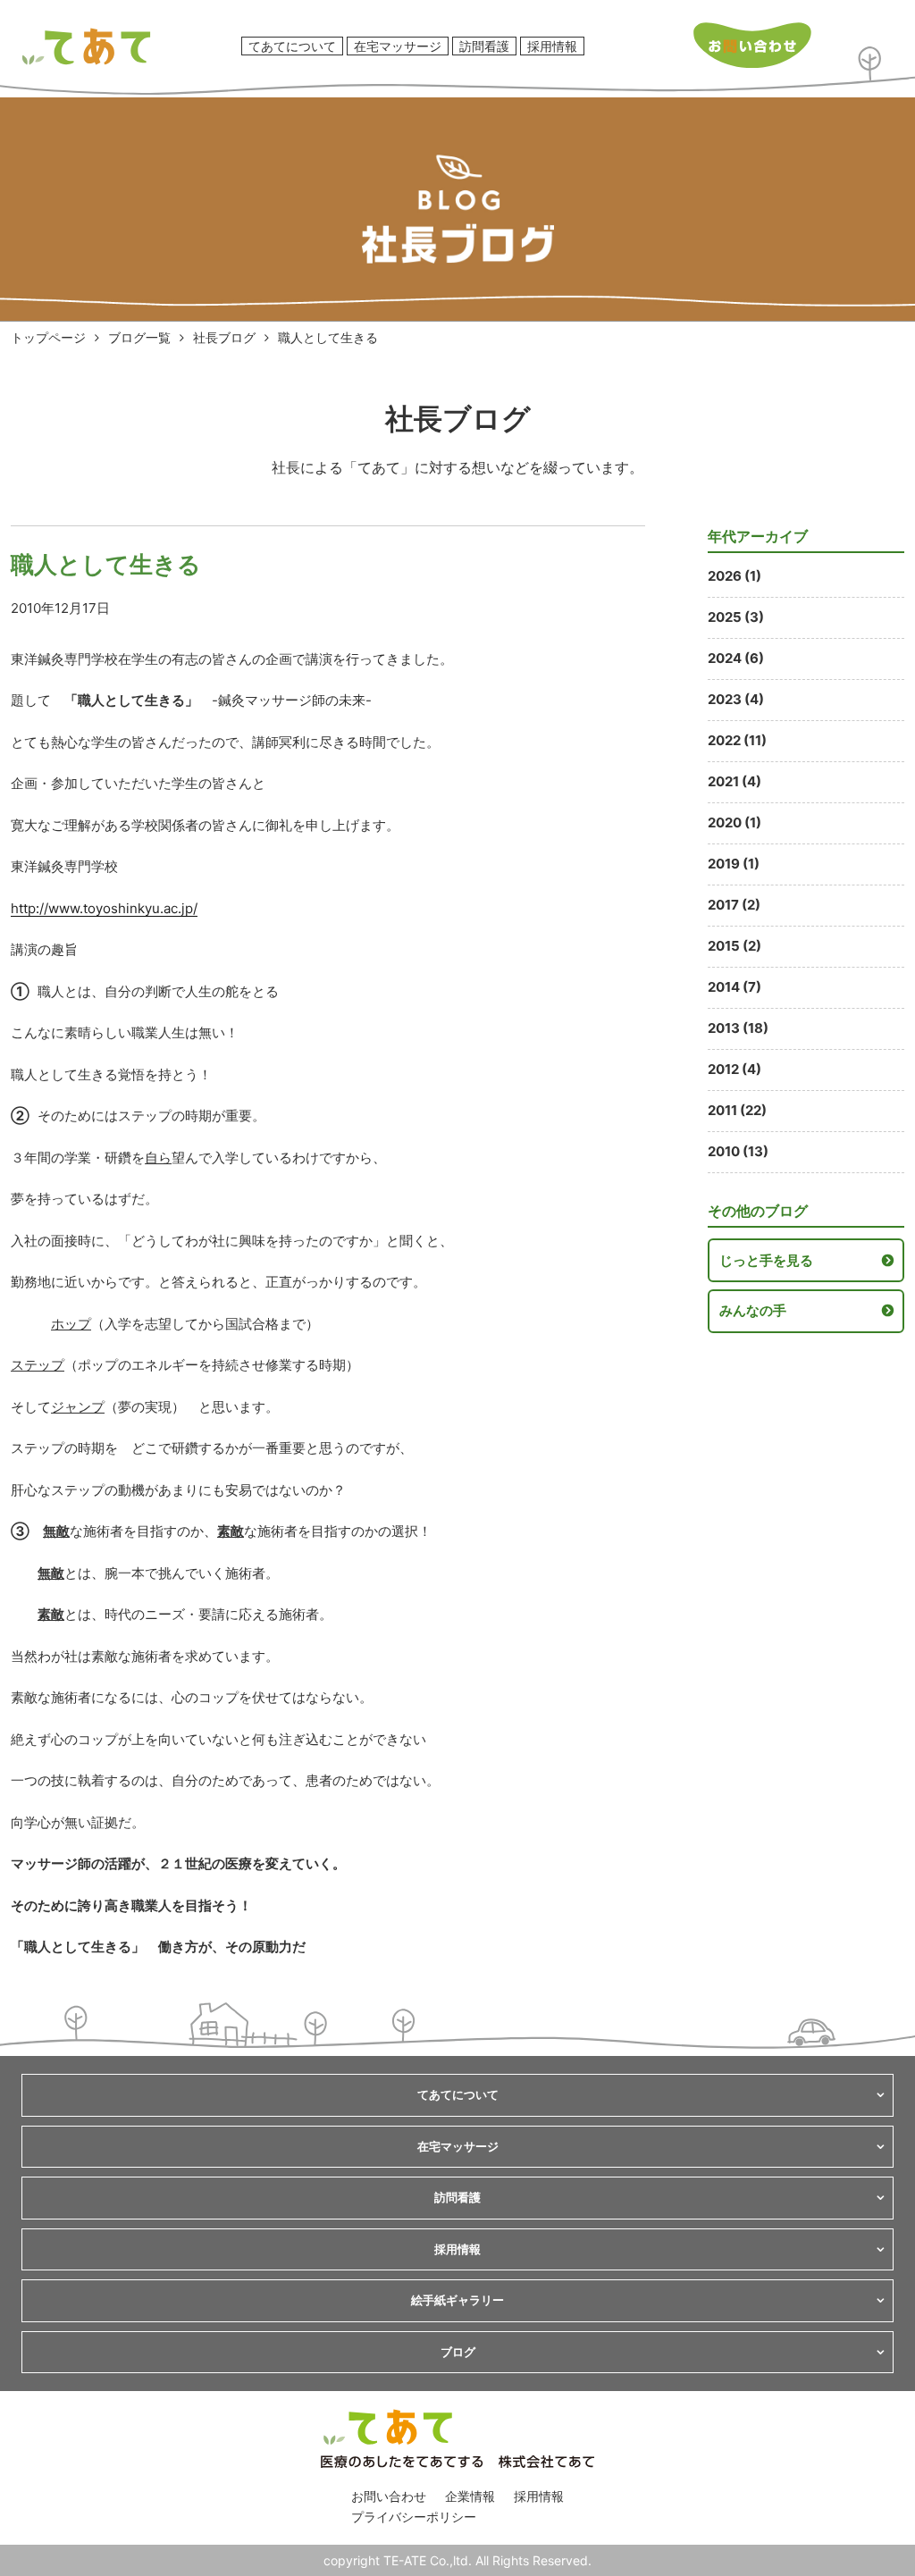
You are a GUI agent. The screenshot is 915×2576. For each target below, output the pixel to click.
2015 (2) (735, 946)
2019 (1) (734, 864)
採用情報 (552, 46)
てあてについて (292, 46)
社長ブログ (224, 337)
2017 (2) (734, 905)
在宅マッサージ (398, 46)
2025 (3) (736, 617)
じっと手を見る (766, 1260)
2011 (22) (737, 1110)
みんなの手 (753, 1310)
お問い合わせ (389, 2496)
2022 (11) (737, 740)
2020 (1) (735, 822)
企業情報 (470, 2496)
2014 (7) (735, 987)
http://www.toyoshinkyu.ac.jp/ (104, 908)
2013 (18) (738, 1028)
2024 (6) (736, 658)
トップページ (48, 337)
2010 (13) (738, 1151)
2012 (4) (735, 1069)
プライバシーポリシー (414, 2517)
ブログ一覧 (139, 337)
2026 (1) (735, 576)
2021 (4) (735, 781)
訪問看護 (484, 46)
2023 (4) (736, 699)
